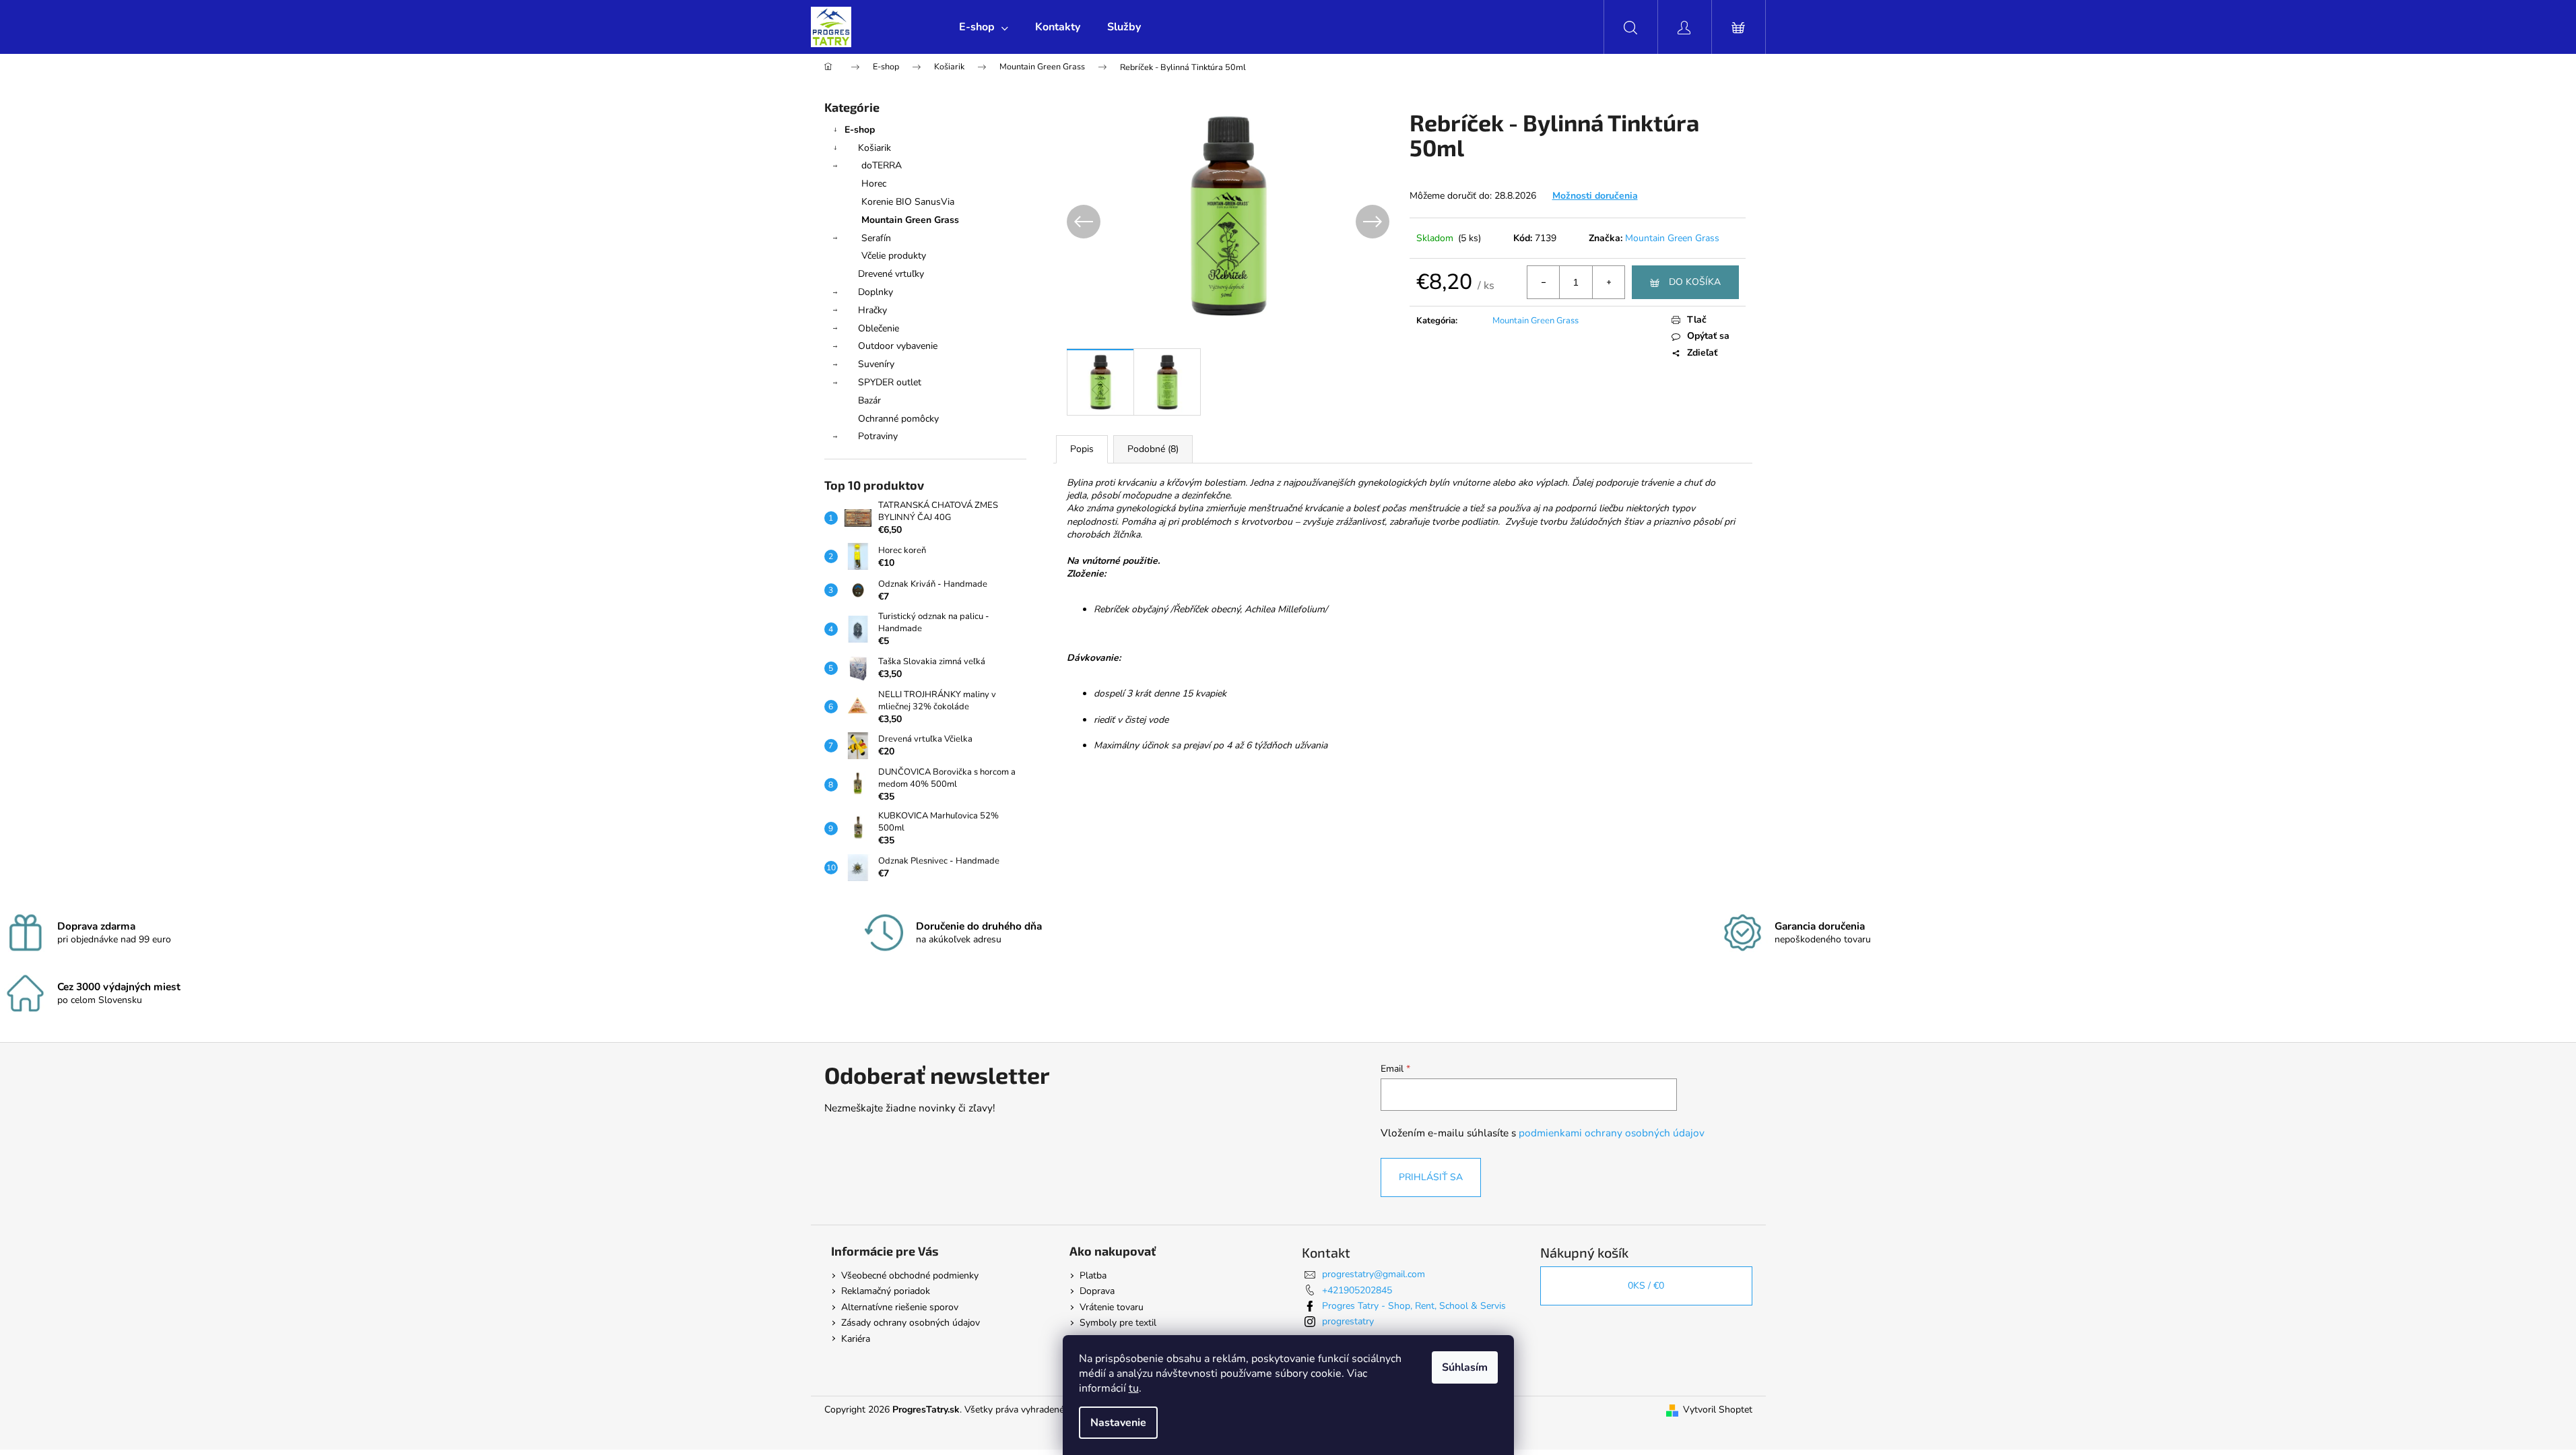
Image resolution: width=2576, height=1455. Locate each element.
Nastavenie (1118, 1423)
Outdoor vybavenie (898, 346)
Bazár (869, 400)
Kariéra (856, 1339)
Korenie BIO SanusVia (908, 202)
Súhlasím (1465, 1367)
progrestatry (1348, 1321)
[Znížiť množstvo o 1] (1544, 282)
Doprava (1097, 1291)
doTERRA (882, 165)
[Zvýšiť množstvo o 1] (1608, 282)
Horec (874, 184)
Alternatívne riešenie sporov (900, 1307)
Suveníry (876, 364)
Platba (1093, 1275)
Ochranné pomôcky (898, 419)
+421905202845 (1357, 1290)
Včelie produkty (894, 256)
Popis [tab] (1082, 449)
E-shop (860, 130)
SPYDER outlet (890, 382)
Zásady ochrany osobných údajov (911, 1323)
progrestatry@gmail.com (1374, 1274)
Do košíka (1695, 282)
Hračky (872, 310)
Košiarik (874, 148)
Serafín (876, 238)
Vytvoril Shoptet (1718, 1410)
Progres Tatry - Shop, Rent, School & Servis (1414, 1306)
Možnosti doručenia (1595, 196)
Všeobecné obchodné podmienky (910, 1275)
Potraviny (878, 436)
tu (1134, 1388)
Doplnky (876, 292)
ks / (1646, 1286)
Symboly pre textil (1118, 1323)
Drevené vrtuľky (891, 274)
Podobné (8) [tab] (1153, 449)
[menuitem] (984, 27)
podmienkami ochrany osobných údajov (1612, 1133)
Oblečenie (879, 328)
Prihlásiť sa (1431, 1177)
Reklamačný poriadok (886, 1291)
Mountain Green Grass (910, 220)
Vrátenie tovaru (1112, 1307)
